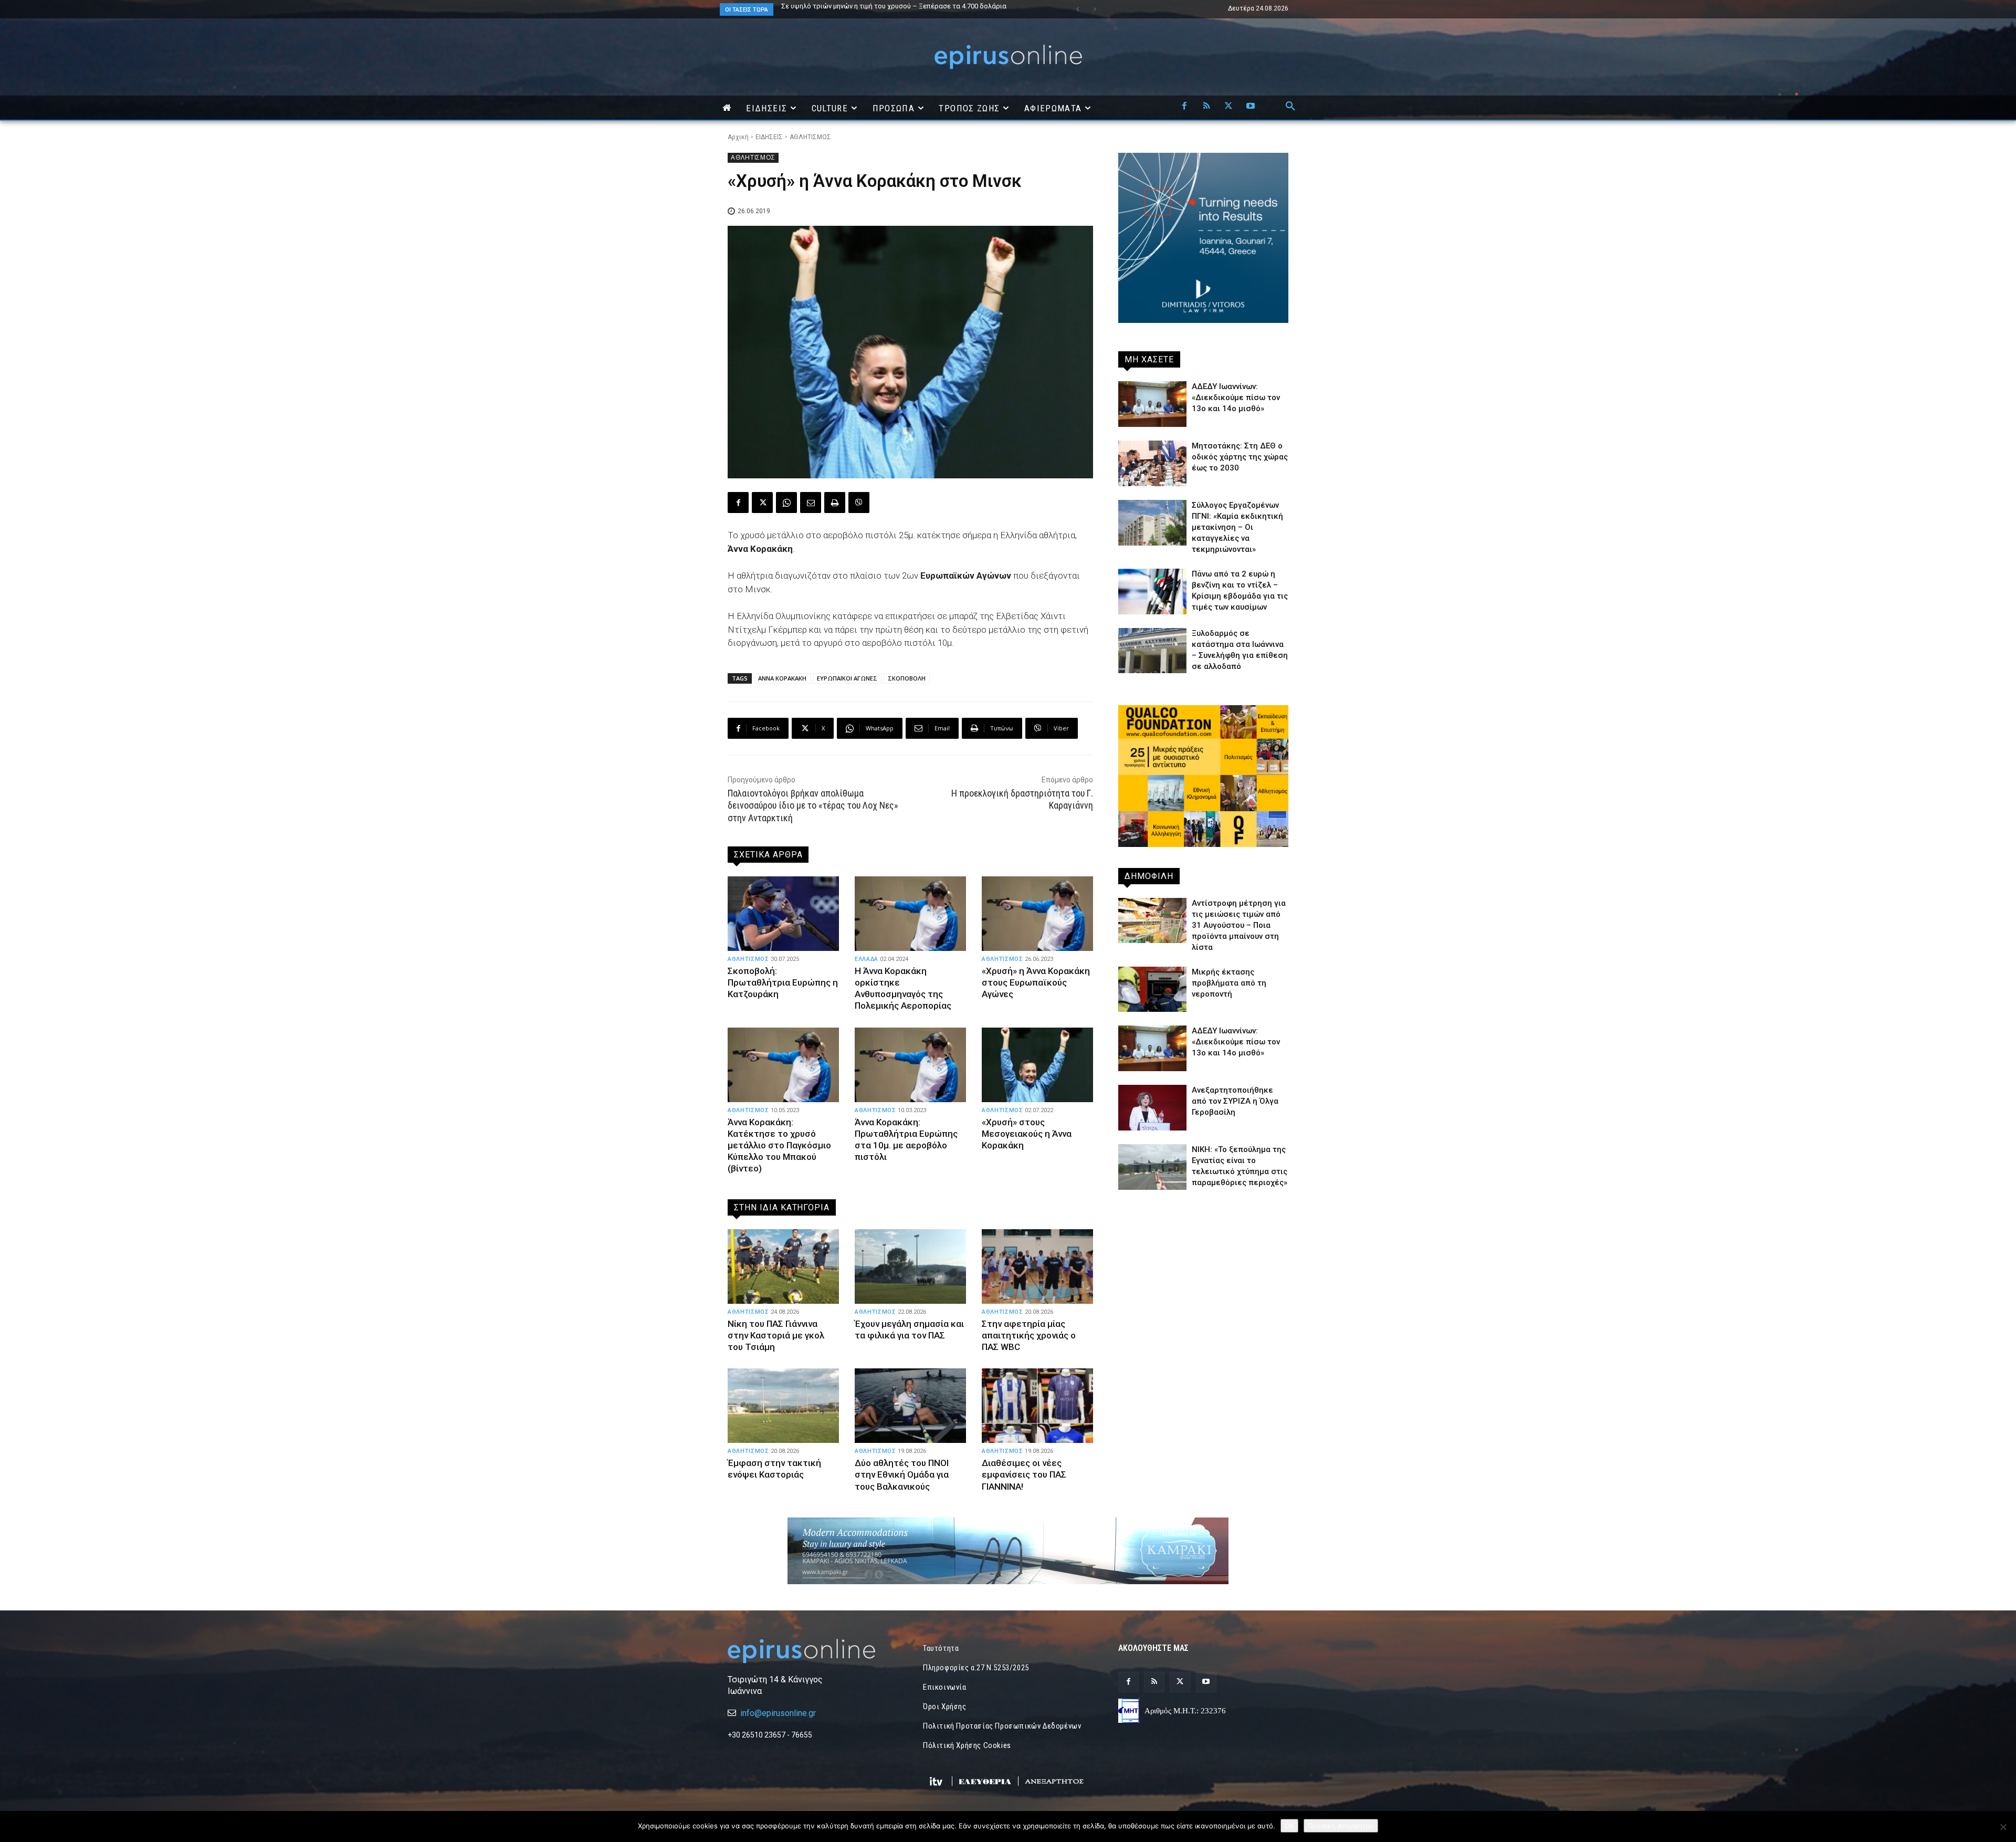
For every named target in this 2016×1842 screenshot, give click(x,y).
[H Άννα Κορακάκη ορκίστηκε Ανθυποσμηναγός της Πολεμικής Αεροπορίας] (910, 914)
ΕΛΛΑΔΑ (867, 959)
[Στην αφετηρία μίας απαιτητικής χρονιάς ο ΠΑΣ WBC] (1037, 1267)
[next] (1094, 9)
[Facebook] (1184, 107)
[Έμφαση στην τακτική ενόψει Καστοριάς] (783, 1406)
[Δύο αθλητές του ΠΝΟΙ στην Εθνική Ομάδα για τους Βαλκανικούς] (910, 1406)
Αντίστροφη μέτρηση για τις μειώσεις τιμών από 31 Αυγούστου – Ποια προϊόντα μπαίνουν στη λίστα (1239, 925)
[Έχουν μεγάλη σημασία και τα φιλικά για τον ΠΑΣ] (910, 1267)
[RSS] (1206, 107)
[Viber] (859, 503)
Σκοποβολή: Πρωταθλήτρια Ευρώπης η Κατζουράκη (783, 982)
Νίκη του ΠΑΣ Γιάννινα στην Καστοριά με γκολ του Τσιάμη (776, 1335)
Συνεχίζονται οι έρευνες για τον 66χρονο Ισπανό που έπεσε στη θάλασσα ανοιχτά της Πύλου (910, 9)
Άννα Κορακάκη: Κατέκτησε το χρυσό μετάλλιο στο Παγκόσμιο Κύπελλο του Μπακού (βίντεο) (779, 1145)
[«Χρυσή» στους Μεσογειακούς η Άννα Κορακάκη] (1037, 1065)
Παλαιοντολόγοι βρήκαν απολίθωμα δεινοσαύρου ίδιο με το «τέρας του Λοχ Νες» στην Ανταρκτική (813, 805)
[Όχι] (2003, 1827)
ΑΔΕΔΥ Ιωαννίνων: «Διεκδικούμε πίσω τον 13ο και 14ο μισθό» (1236, 397)
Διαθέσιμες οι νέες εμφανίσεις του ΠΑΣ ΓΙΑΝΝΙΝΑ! (1024, 1474)
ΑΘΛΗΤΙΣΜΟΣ (810, 137)
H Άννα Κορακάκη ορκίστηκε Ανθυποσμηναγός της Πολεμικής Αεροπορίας (903, 988)
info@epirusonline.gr (778, 1713)
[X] (1228, 107)
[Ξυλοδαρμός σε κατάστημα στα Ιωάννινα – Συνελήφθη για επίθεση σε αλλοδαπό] (1152, 651)
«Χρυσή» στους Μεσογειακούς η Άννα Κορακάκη (1027, 1134)
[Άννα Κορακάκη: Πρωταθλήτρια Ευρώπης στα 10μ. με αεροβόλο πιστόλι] (910, 1065)
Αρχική (738, 137)
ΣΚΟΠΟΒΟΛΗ (907, 678)
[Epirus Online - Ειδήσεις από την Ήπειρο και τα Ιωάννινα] (813, 1651)
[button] (1290, 107)
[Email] (811, 503)
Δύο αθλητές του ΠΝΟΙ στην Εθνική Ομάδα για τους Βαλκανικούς (902, 1474)
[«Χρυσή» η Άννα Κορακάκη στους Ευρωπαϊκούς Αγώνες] (1037, 914)
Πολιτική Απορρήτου (1341, 1826)
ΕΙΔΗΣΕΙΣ (769, 137)
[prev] (1078, 9)
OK (1289, 1826)
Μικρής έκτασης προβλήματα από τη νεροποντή (1229, 983)
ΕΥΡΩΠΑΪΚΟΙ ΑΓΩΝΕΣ (847, 678)
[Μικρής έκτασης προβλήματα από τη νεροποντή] (1152, 990)
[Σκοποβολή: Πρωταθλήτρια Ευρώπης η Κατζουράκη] (783, 914)
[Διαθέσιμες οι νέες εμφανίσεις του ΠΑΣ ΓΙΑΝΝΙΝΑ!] (1037, 1406)
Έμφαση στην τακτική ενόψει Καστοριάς (774, 1469)
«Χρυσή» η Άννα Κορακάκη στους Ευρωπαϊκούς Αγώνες (1036, 982)
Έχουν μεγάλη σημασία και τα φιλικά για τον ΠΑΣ (909, 1330)
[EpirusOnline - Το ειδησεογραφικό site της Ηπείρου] (1008, 57)
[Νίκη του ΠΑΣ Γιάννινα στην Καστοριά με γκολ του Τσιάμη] (783, 1267)
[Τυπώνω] (835, 503)
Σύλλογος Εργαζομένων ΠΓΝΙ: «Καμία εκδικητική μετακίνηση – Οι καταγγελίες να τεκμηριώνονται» (1237, 527)
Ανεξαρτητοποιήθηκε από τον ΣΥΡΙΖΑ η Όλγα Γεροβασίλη (1235, 1101)
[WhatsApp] (786, 503)
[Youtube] (1251, 107)
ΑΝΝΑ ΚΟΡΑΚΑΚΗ (782, 678)
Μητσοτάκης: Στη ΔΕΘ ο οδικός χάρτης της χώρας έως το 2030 (1240, 457)
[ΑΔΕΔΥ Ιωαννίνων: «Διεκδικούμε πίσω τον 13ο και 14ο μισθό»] (1152, 404)
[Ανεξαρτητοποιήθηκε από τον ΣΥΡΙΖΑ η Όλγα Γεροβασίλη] (1152, 1108)
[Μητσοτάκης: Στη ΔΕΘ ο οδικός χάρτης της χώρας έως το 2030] (1152, 463)
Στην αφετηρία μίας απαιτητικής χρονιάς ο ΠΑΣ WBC (1029, 1335)
